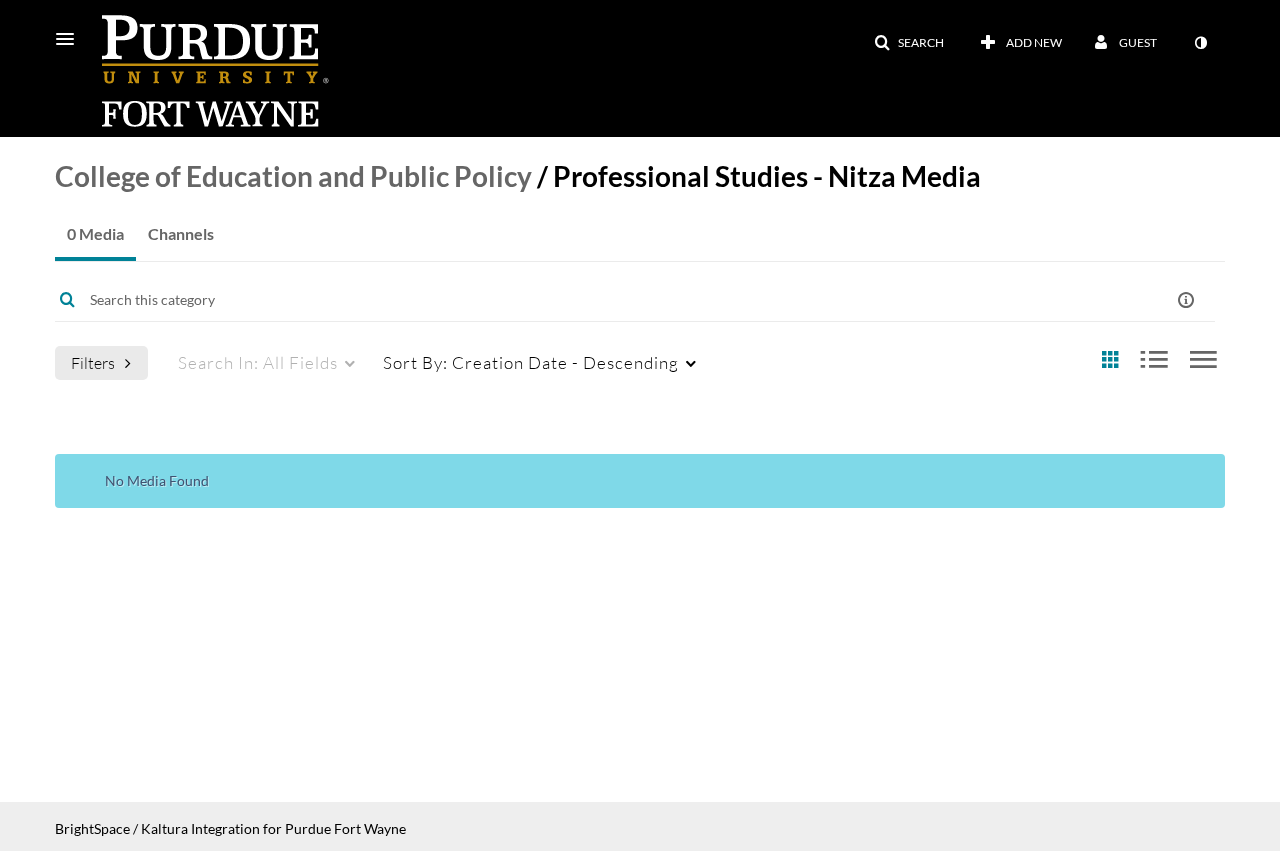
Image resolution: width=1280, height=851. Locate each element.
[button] (71, 39)
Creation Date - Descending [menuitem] (531, 362)
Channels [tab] (181, 233)
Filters (93, 362)
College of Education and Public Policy (293, 176)
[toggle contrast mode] (1200, 43)
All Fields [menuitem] (258, 362)
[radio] (1110, 360)
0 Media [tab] (95, 233)
